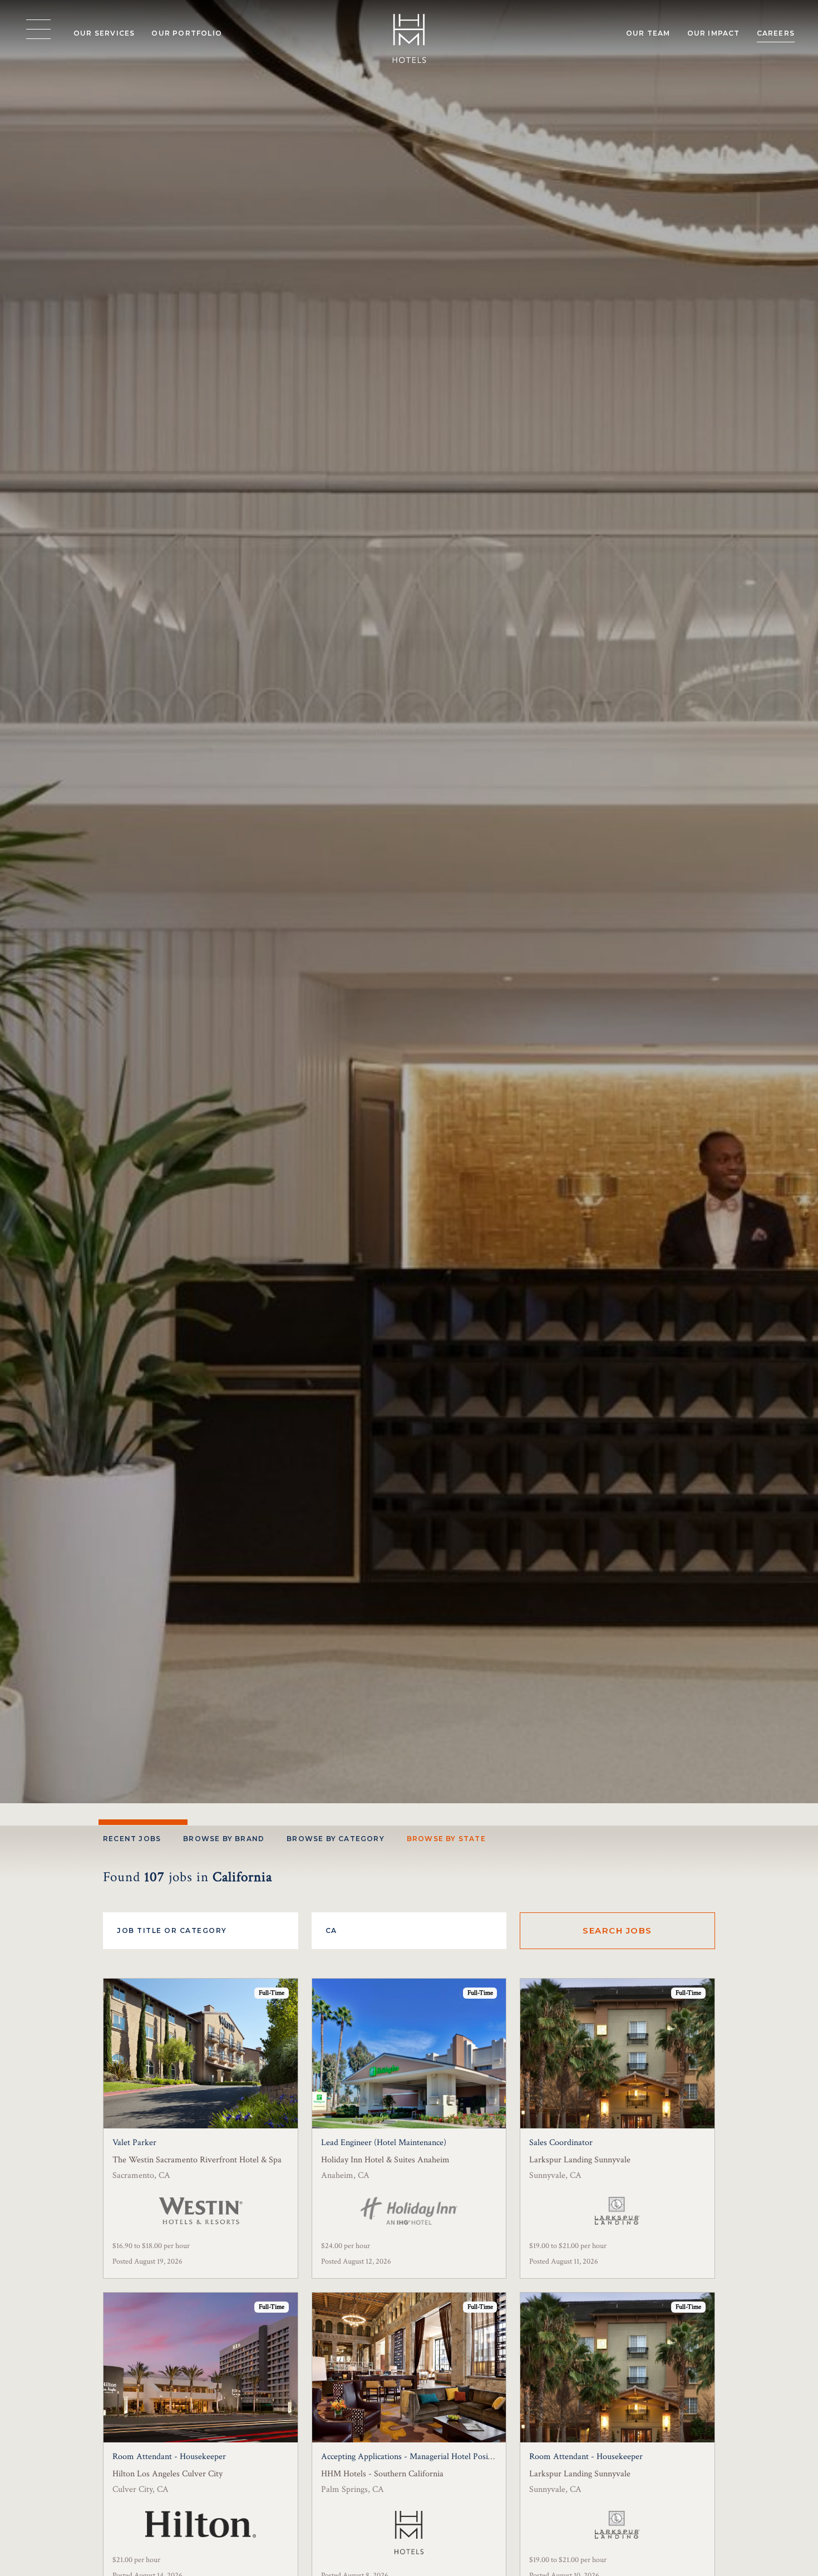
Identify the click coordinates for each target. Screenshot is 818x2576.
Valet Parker (134, 2143)
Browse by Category (336, 1839)
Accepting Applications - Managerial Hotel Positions (413, 2457)
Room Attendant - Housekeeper (169, 2457)
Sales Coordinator (561, 2143)
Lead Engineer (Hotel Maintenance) (384, 2143)
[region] (38, 30)
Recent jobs (132, 1839)
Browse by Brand (224, 1839)
